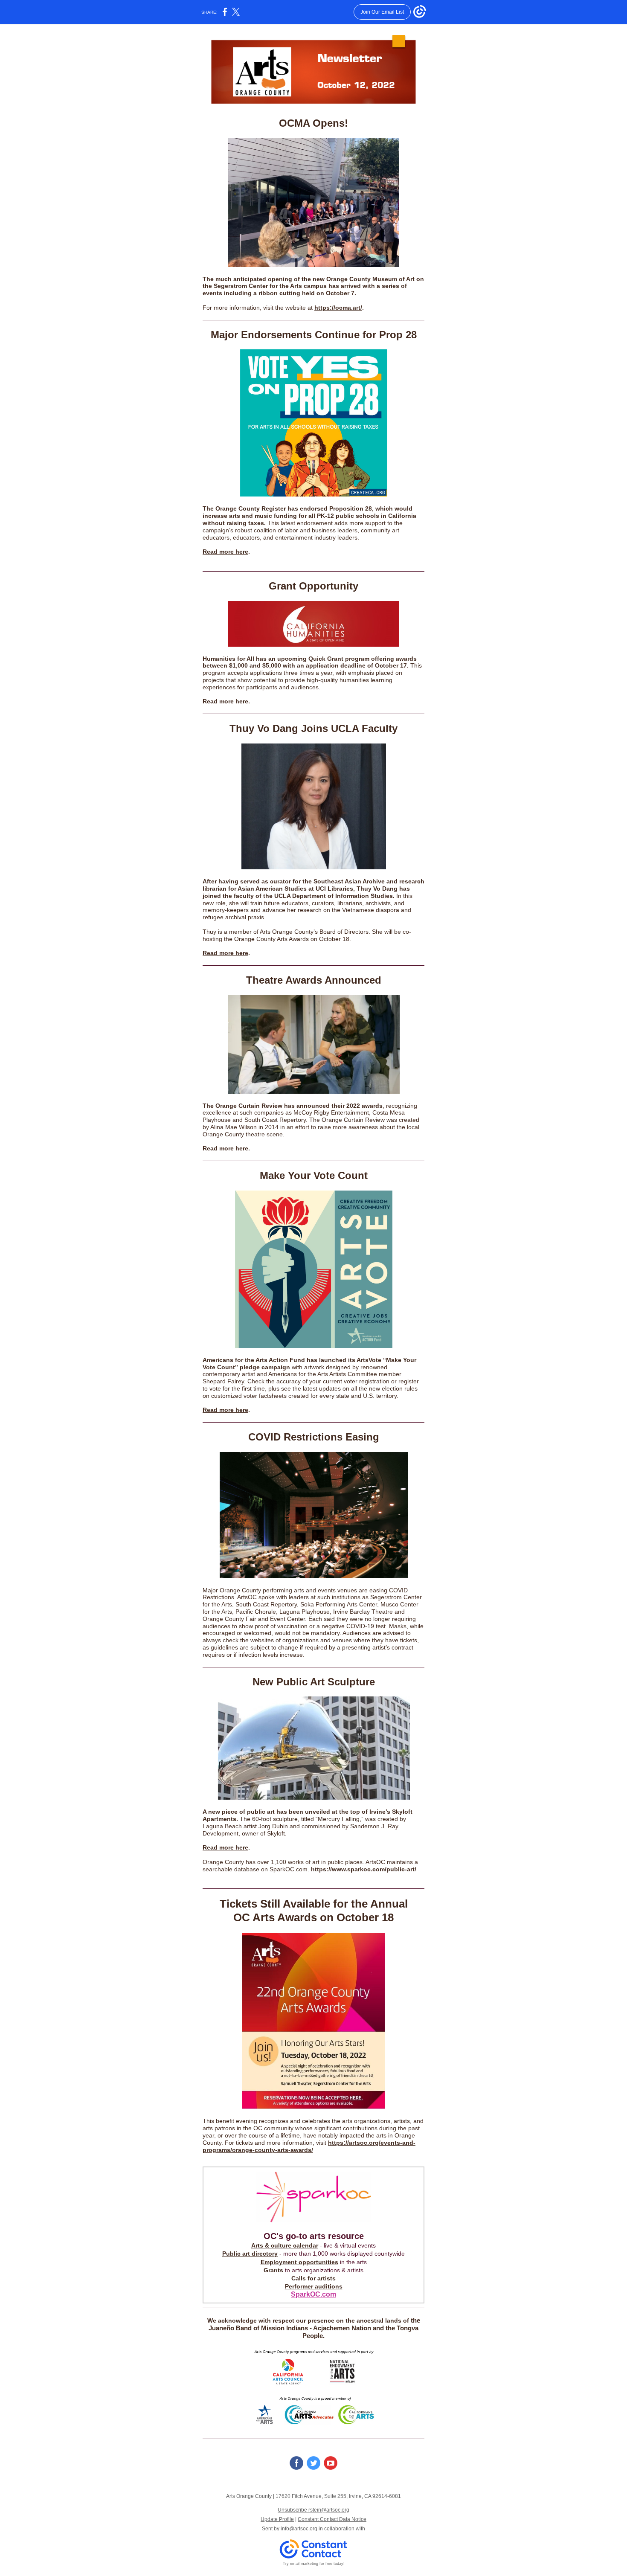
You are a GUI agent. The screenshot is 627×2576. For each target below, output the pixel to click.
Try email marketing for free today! (314, 2564)
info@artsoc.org (299, 2529)
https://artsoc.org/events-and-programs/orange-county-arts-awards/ (309, 2146)
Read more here (225, 552)
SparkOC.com (313, 2294)
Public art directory (250, 2254)
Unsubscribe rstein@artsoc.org (313, 2510)
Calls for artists (313, 2278)
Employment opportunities (299, 2262)
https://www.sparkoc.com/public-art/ (364, 1869)
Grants (273, 2270)
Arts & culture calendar (285, 2245)
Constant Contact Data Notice (332, 2519)
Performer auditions (314, 2286)
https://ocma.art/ (338, 308)
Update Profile (277, 2519)
